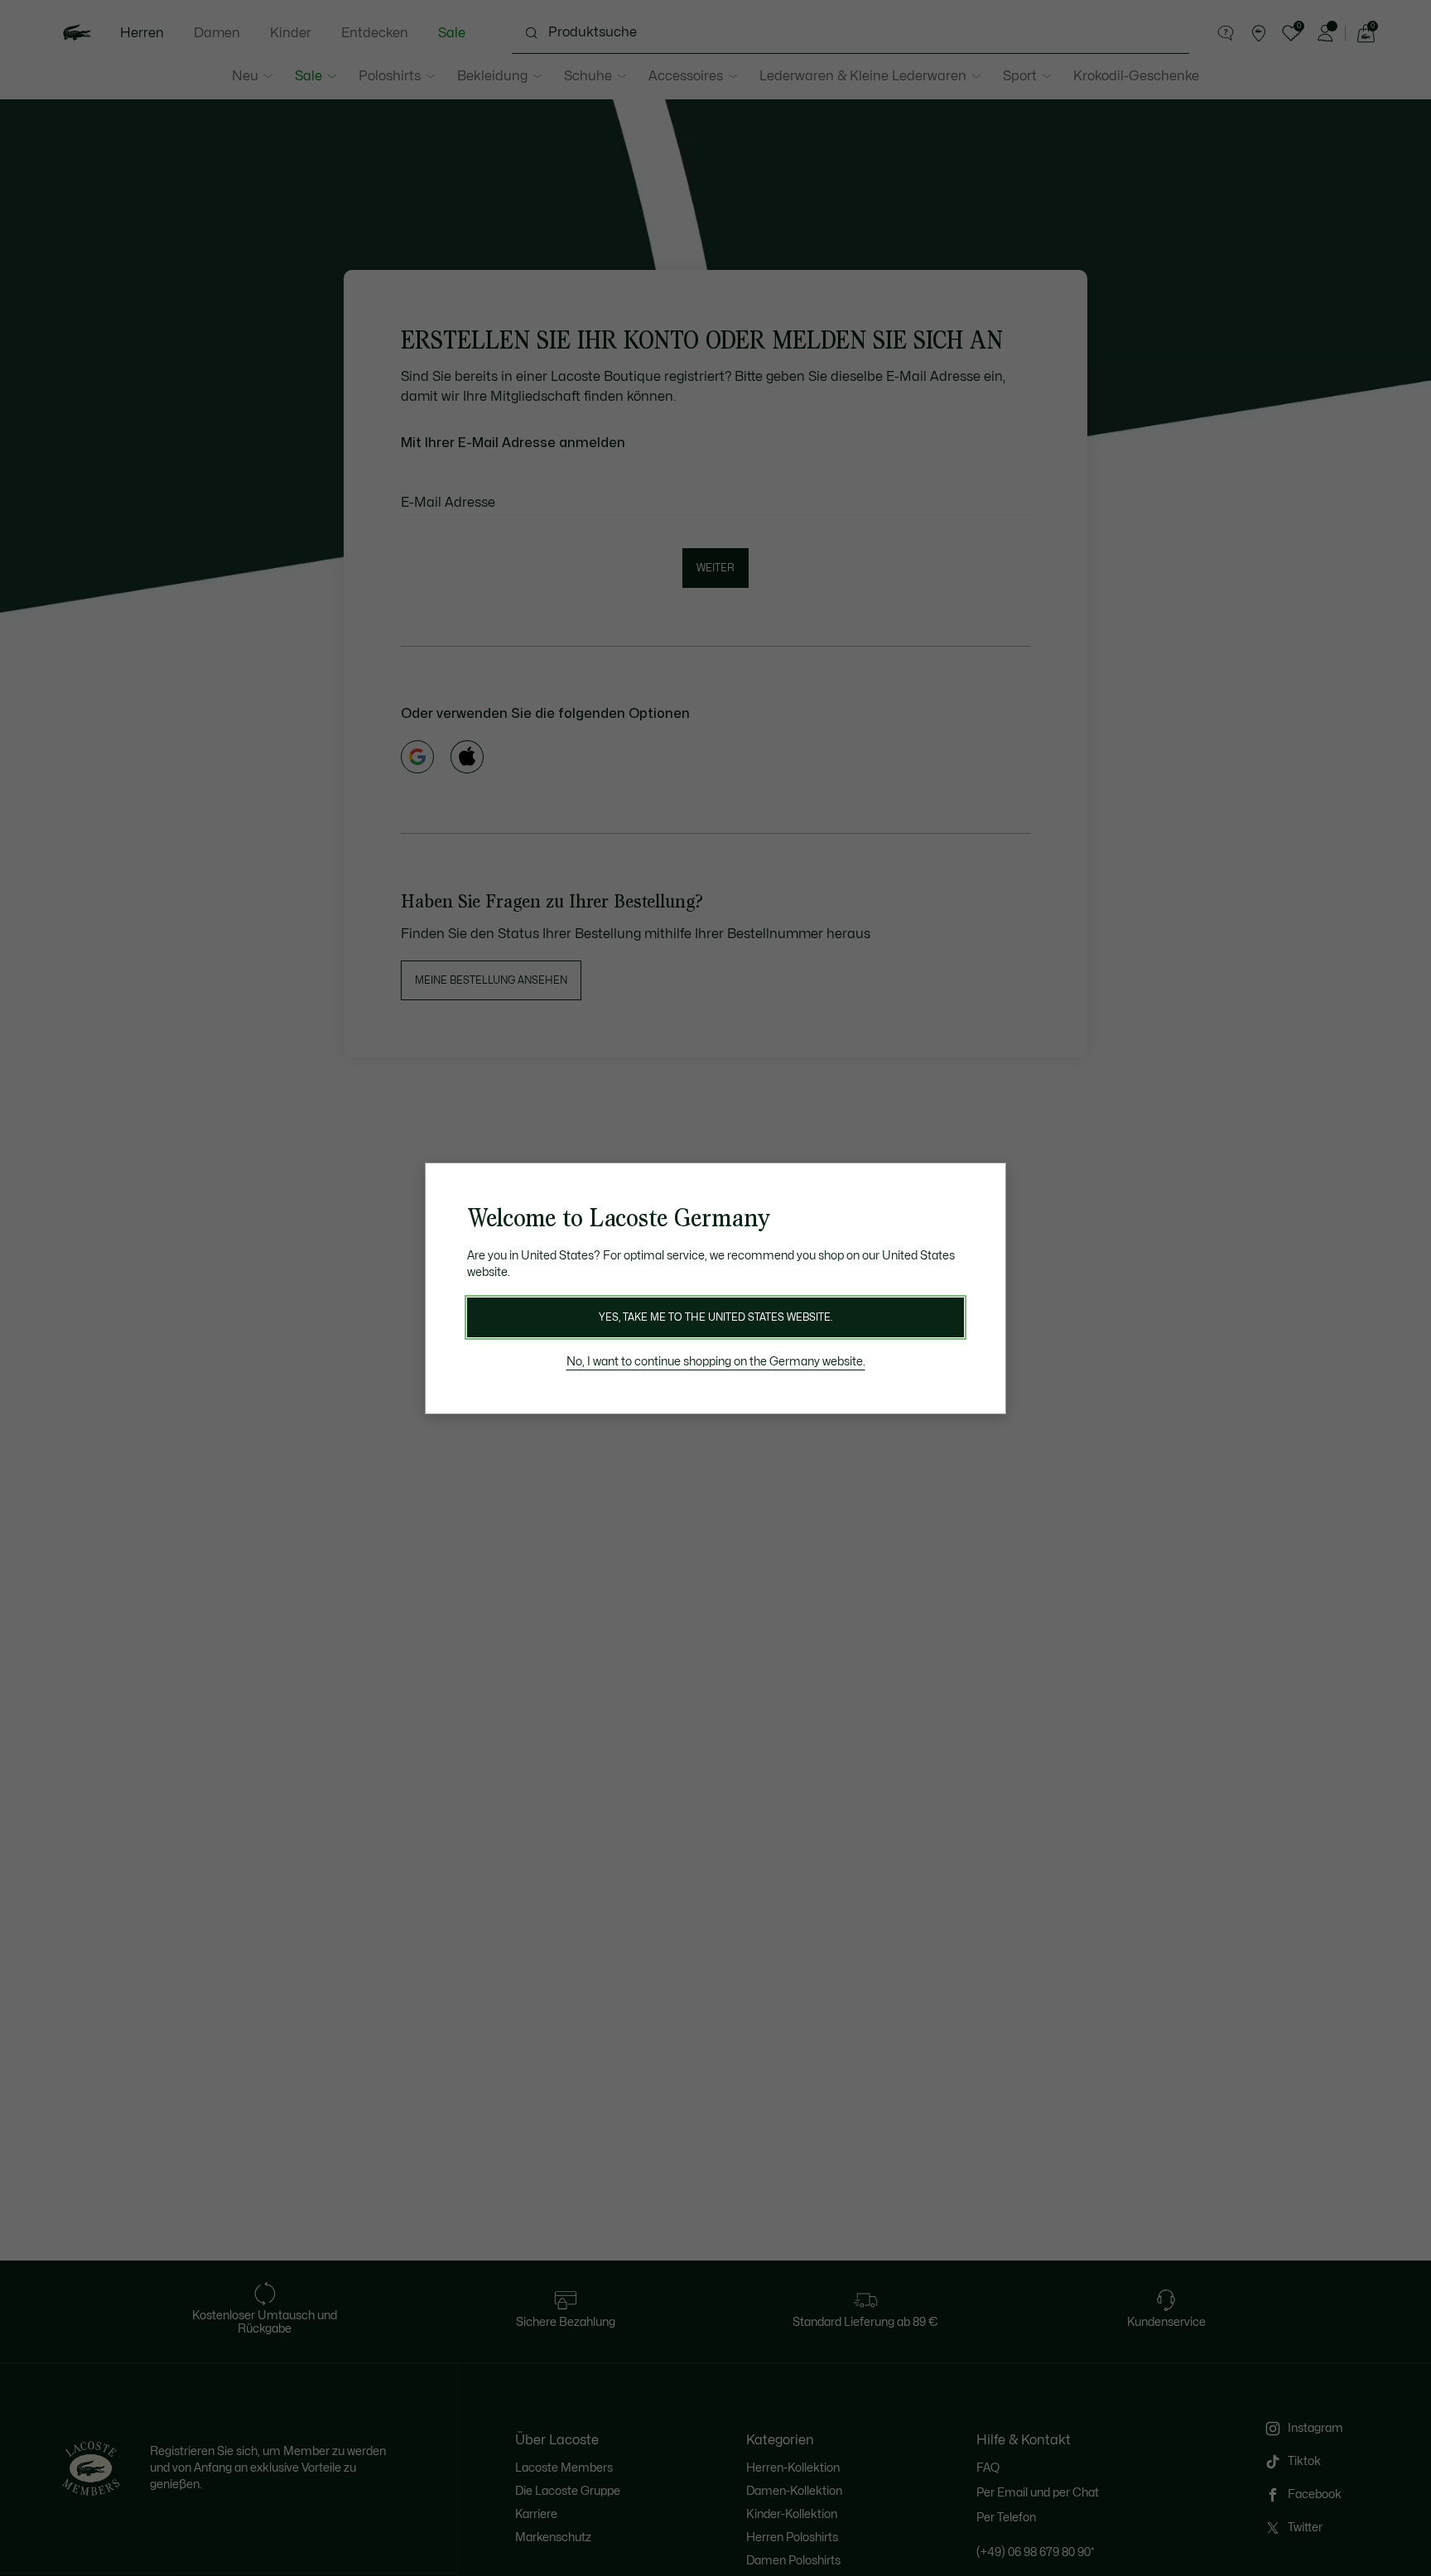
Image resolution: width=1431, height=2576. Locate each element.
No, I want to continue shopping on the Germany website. (716, 1362)
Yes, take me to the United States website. (715, 1317)
